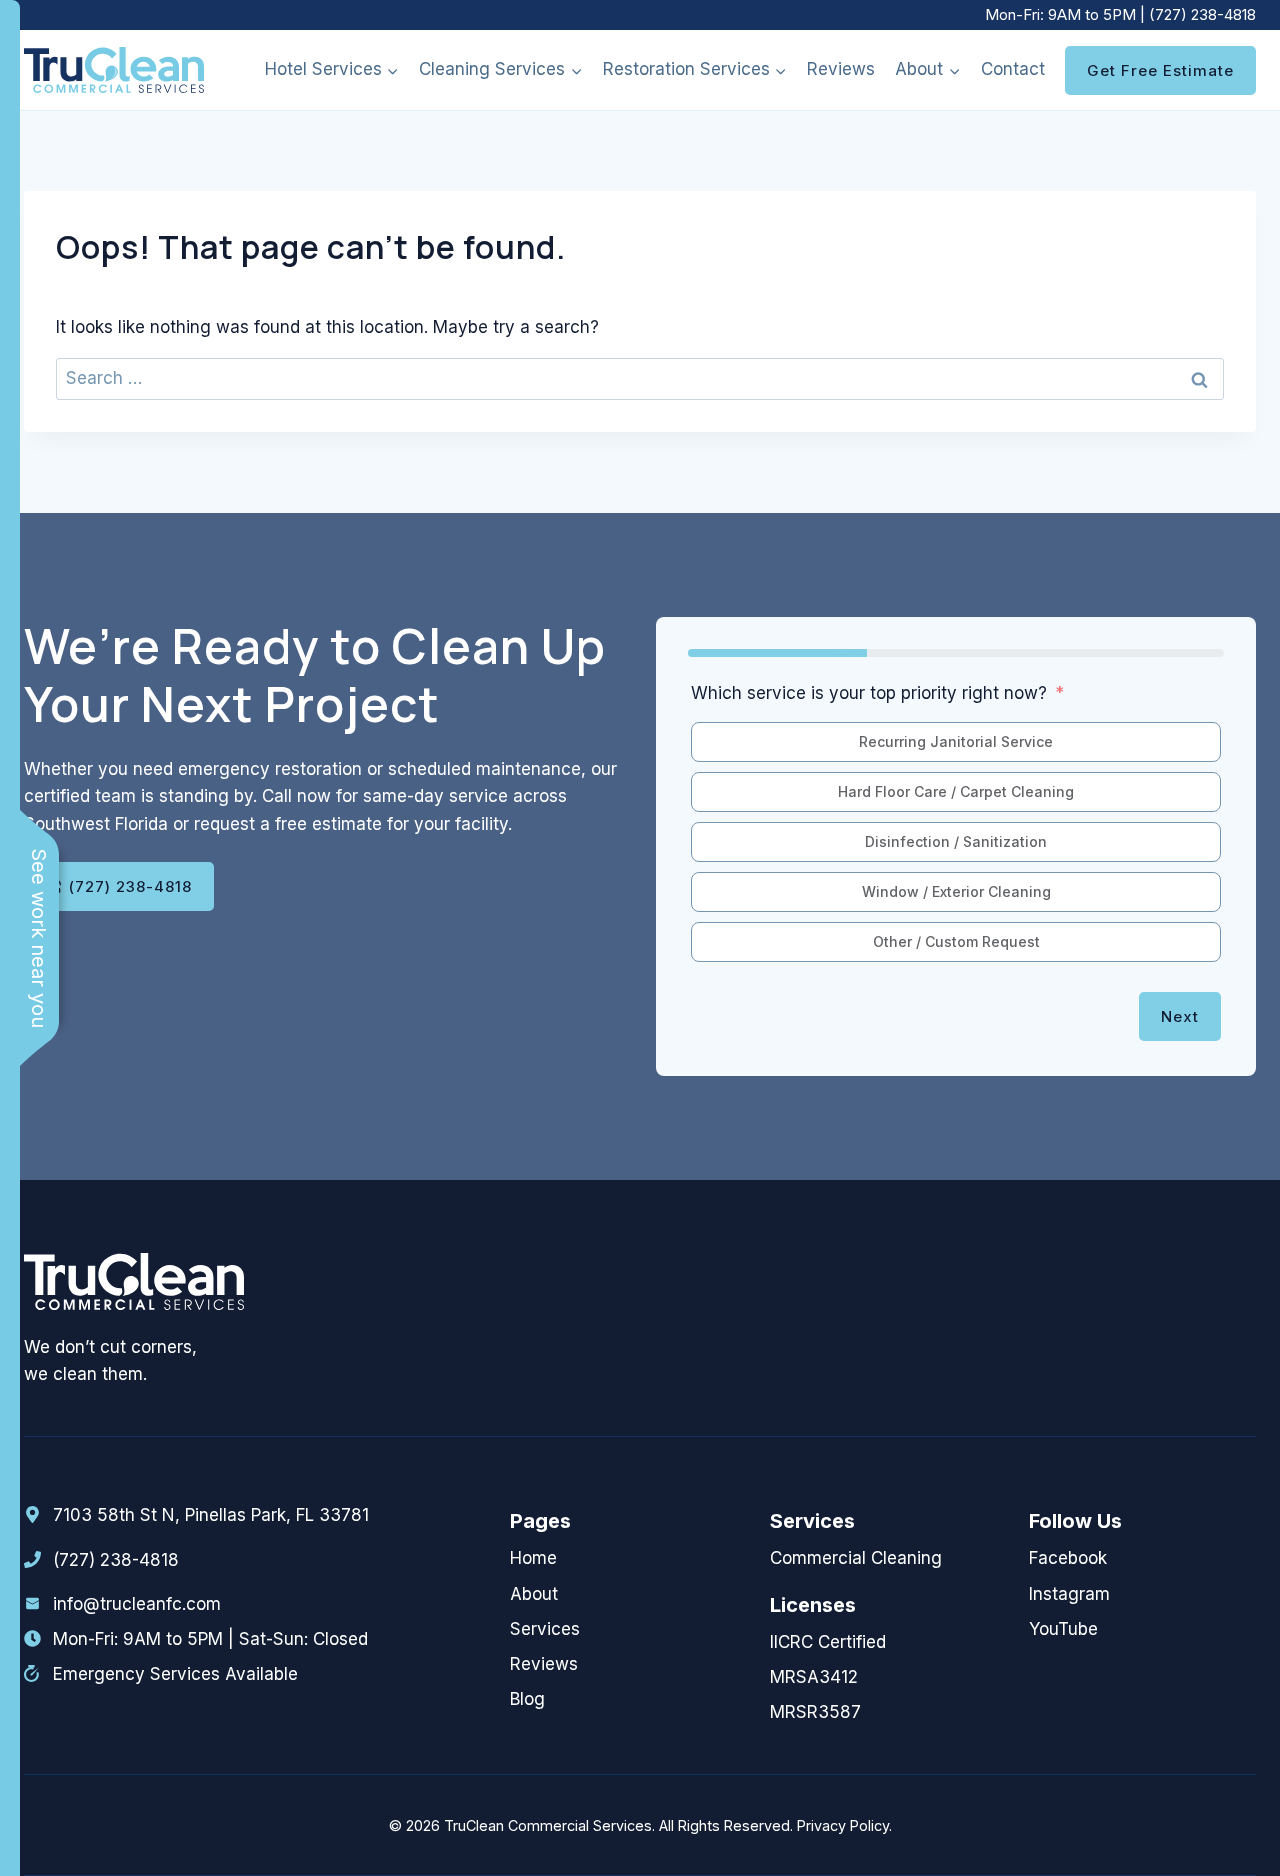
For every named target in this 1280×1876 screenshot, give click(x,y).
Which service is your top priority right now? (869, 693)
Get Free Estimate (1160, 70)
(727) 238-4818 (1202, 14)
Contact (1013, 69)
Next (1180, 1016)
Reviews (841, 69)
